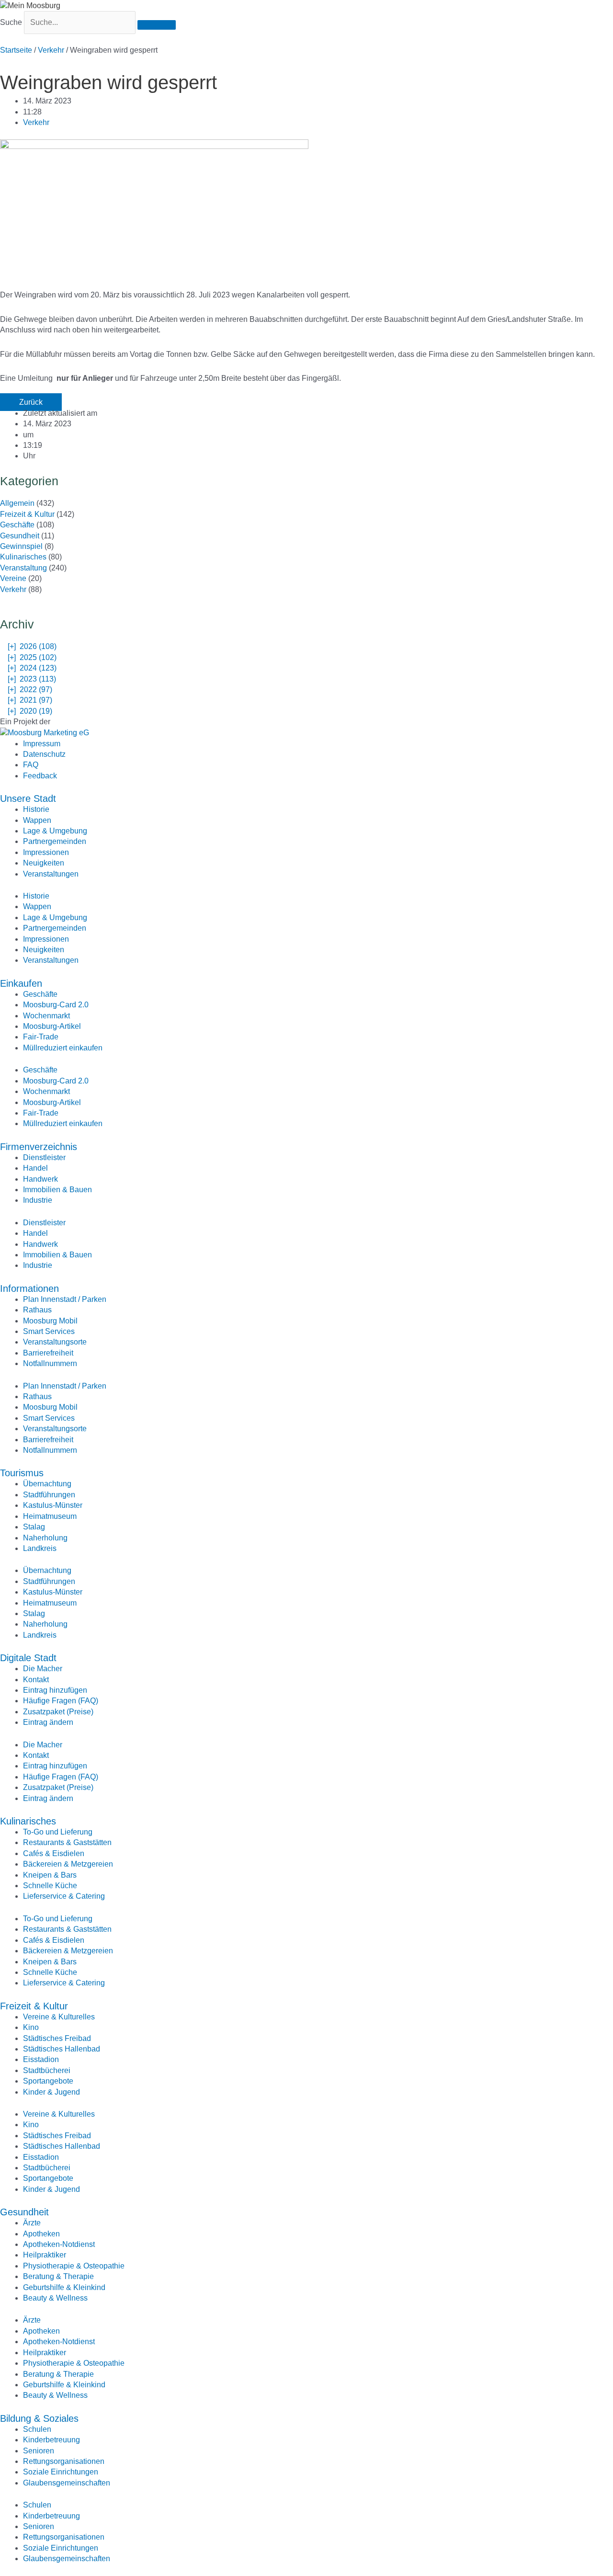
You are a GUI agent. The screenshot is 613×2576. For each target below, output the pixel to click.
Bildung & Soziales (39, 2418)
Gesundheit (20, 536)
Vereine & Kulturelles (59, 2017)
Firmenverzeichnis (39, 1147)
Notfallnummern (50, 1363)
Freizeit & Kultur (27, 514)
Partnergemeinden (55, 841)
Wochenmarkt (46, 1016)
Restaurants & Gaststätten (67, 1842)
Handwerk (40, 1179)
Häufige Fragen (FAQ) (61, 1701)
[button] (31, 402)
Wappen (37, 820)
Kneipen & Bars (50, 1875)
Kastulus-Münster (53, 1505)
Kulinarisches (23, 557)
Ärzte (32, 2223)
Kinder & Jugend (51, 2092)
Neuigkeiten (44, 863)
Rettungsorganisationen (64, 2461)
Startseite (16, 50)
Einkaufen (21, 983)
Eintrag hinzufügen (55, 1690)
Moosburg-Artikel (52, 1026)
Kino (31, 2027)
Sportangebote (48, 2081)
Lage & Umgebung (55, 831)
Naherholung (45, 1538)
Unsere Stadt (28, 798)
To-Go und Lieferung (58, 1832)
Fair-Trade (41, 1037)
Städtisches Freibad (57, 2038)
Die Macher (43, 1669)
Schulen (37, 2429)
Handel (35, 1168)
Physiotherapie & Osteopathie (74, 2266)
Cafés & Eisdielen (54, 1853)
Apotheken (41, 2234)
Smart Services (49, 1331)
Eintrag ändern (48, 1722)
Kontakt (36, 1680)
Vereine (13, 578)
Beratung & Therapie (58, 2276)
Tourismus (22, 1473)
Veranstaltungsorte (55, 1342)
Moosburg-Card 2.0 (56, 1005)
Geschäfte (17, 525)
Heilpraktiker (45, 2255)
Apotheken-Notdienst (59, 2244)
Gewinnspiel (21, 546)
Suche (11, 22)
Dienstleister (44, 1157)
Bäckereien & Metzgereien (68, 1864)
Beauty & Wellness (55, 2298)
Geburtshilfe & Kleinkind (64, 2287)
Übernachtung (47, 1484)
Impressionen (46, 852)
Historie (36, 809)
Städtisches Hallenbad (62, 2049)
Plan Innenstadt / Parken (65, 1299)
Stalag (34, 1527)
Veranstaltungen (51, 874)
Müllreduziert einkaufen (63, 1048)
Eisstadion (41, 2059)
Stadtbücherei (47, 2070)
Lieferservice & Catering (64, 1896)
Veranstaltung (23, 568)
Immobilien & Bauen (57, 1190)
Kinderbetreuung (51, 2440)
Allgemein (17, 503)
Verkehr (51, 50)
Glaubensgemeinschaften (67, 2483)
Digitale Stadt (28, 1658)
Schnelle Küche (50, 1886)
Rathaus (37, 1310)
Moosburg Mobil (50, 1321)
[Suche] (157, 25)
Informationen (29, 1288)
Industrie (38, 1200)
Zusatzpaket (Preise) (58, 1712)
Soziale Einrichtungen (61, 2472)
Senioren (39, 2451)
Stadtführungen (49, 1495)
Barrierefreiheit (48, 1353)
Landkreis (40, 1548)
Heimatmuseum (50, 1516)
